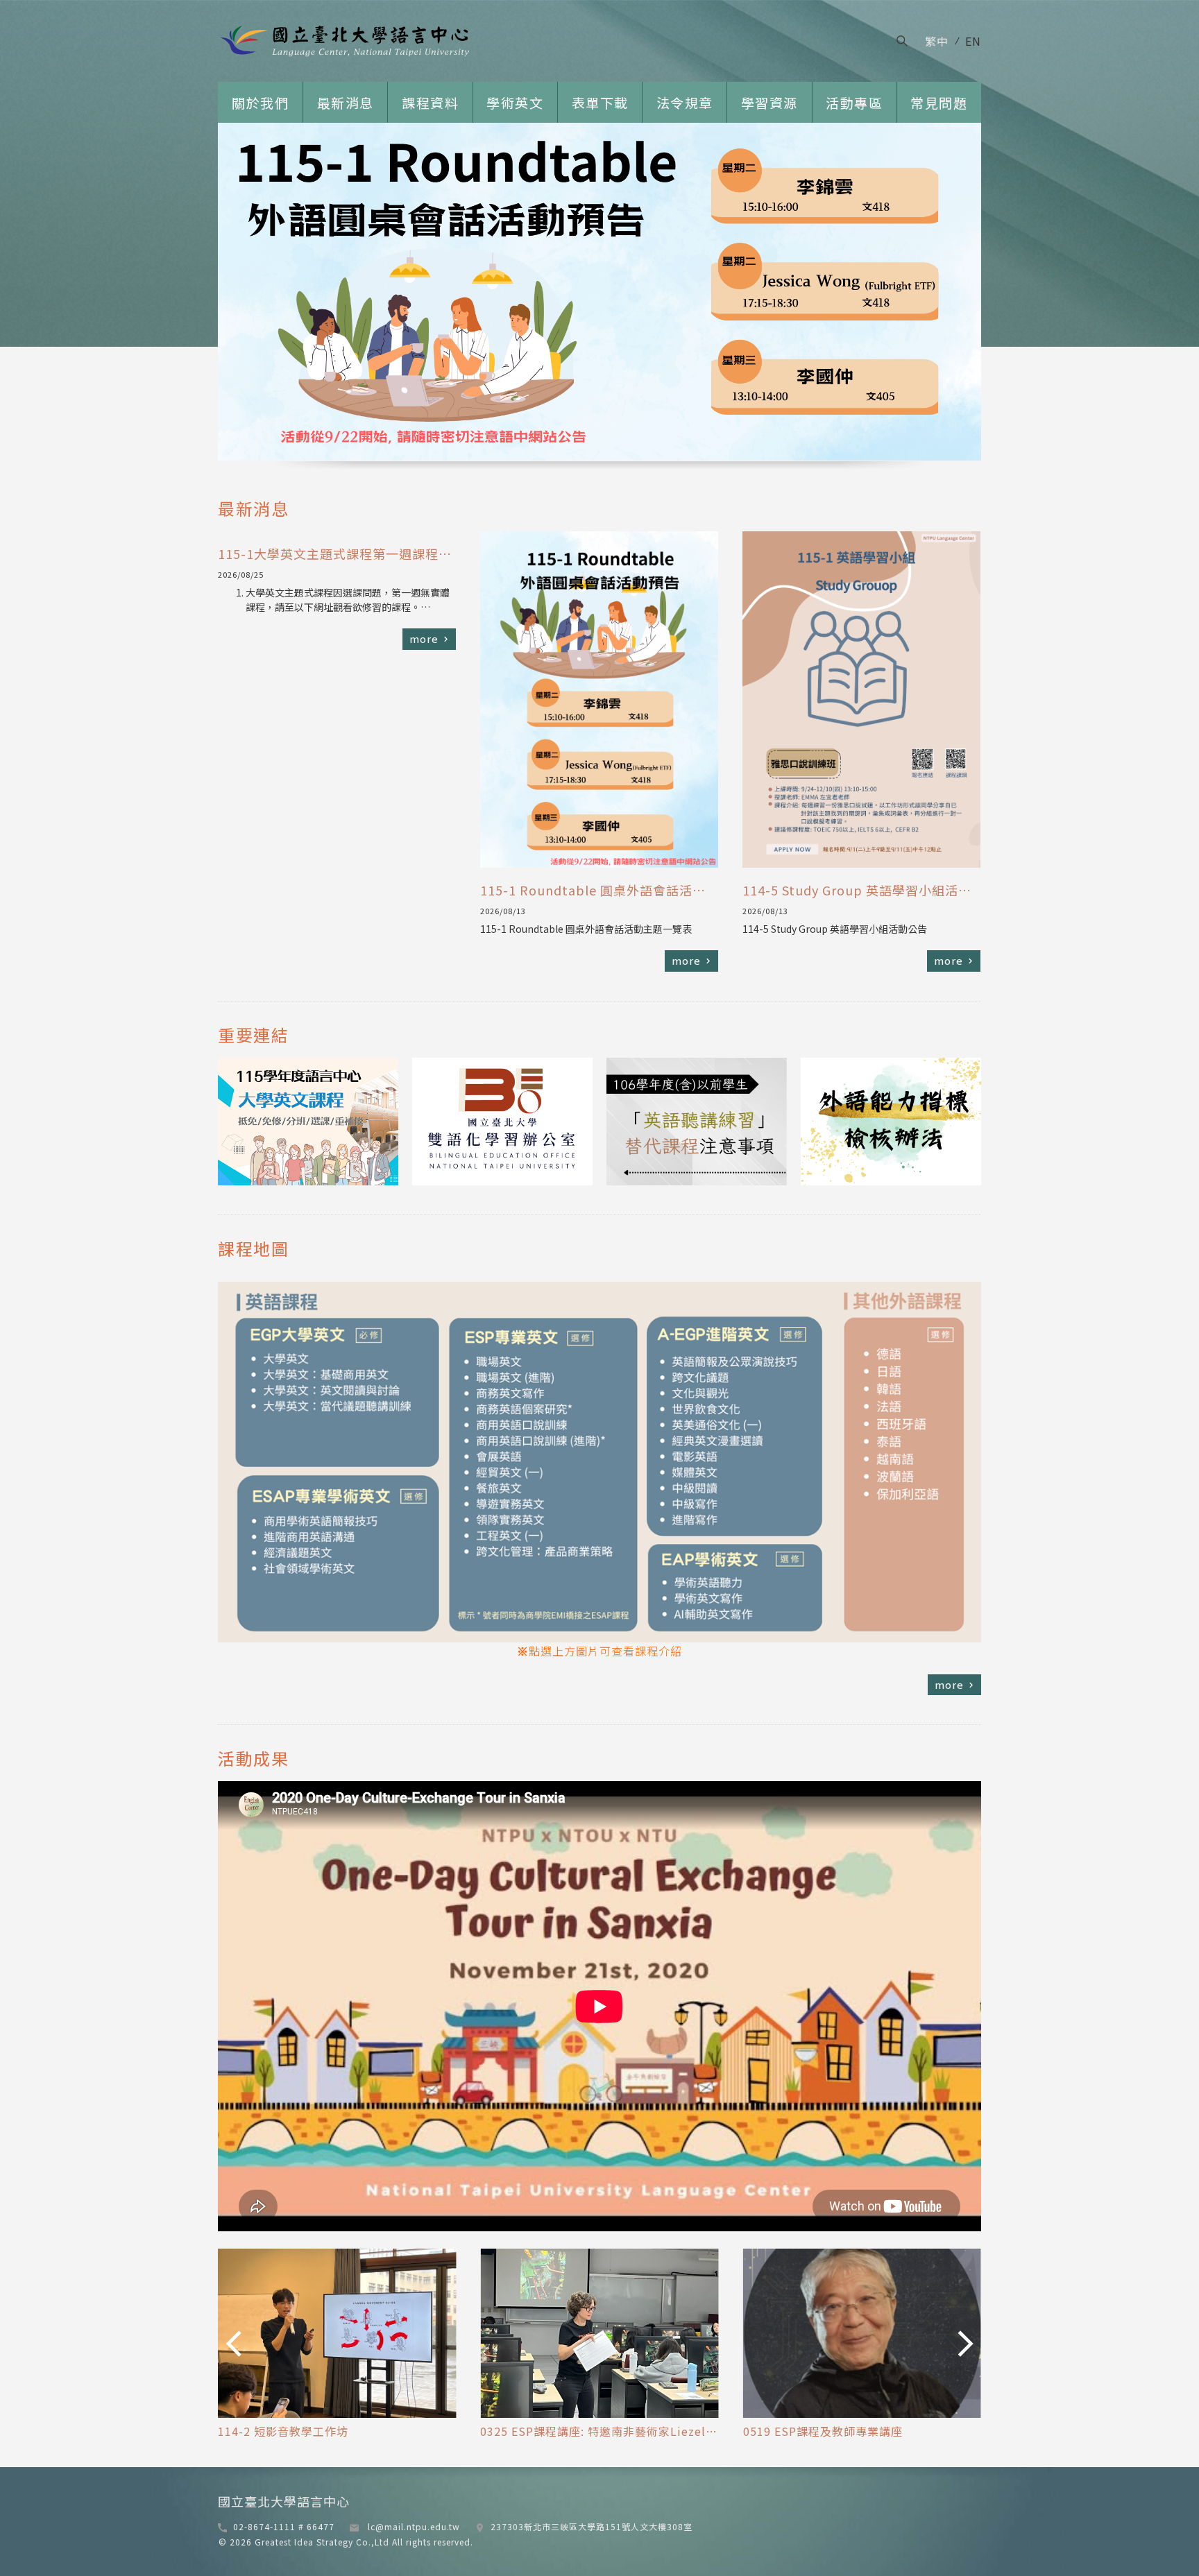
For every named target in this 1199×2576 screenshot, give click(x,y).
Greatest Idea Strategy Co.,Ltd (321, 2542)
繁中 (937, 41)
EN (973, 41)
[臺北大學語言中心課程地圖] (599, 1638)
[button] (233, 2343)
